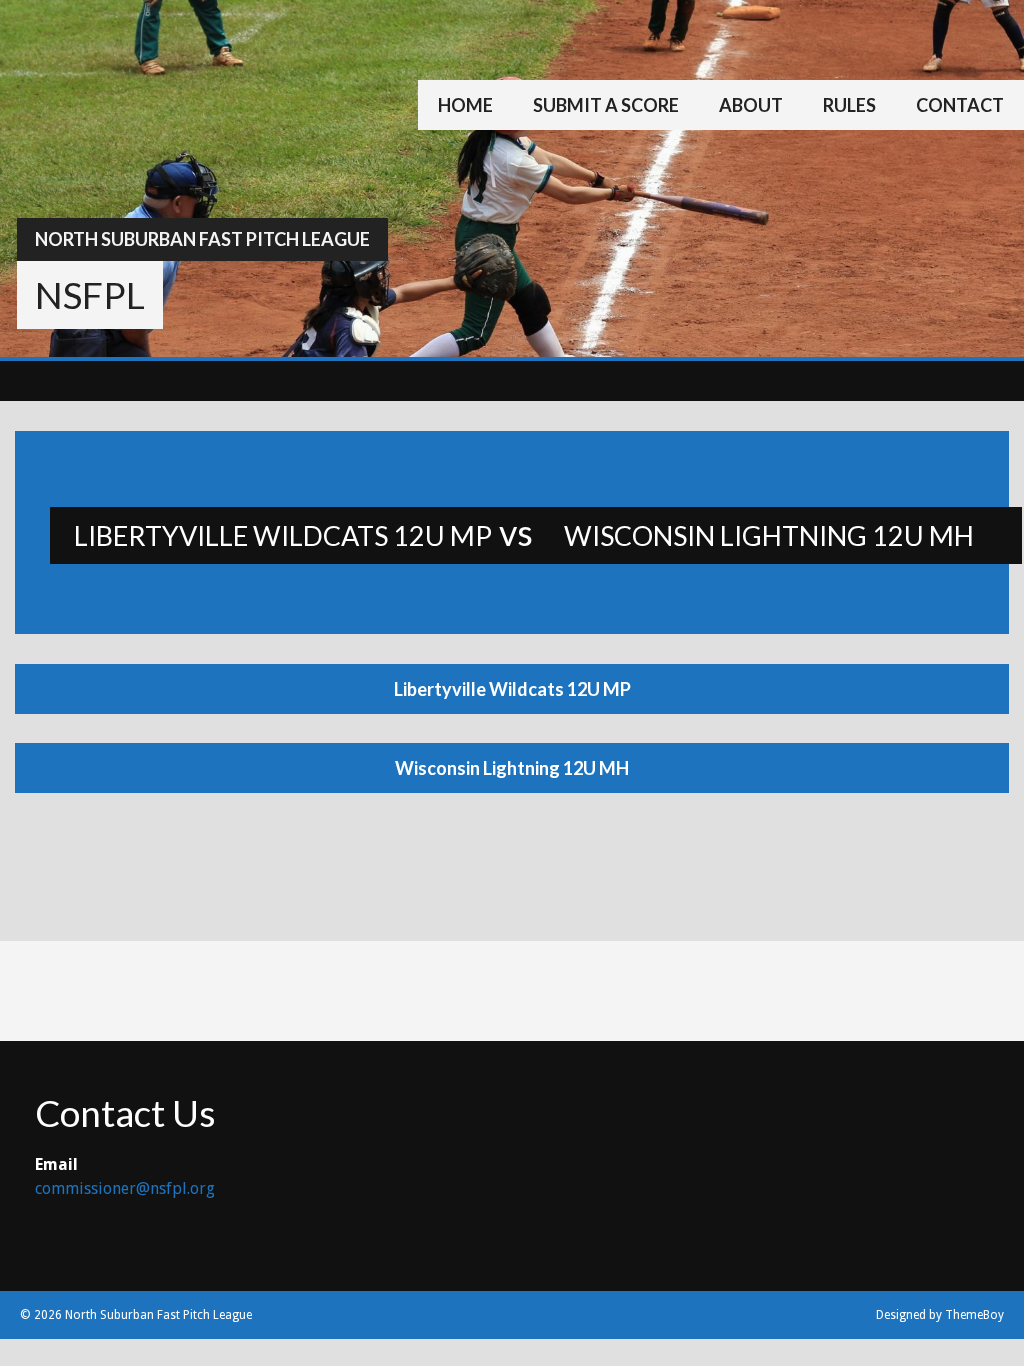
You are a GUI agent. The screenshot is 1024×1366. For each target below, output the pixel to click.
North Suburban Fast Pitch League (202, 239)
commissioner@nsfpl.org (125, 1188)
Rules (849, 105)
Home (465, 105)
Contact (960, 105)
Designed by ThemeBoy (940, 1315)
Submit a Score (606, 105)
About (751, 105)
